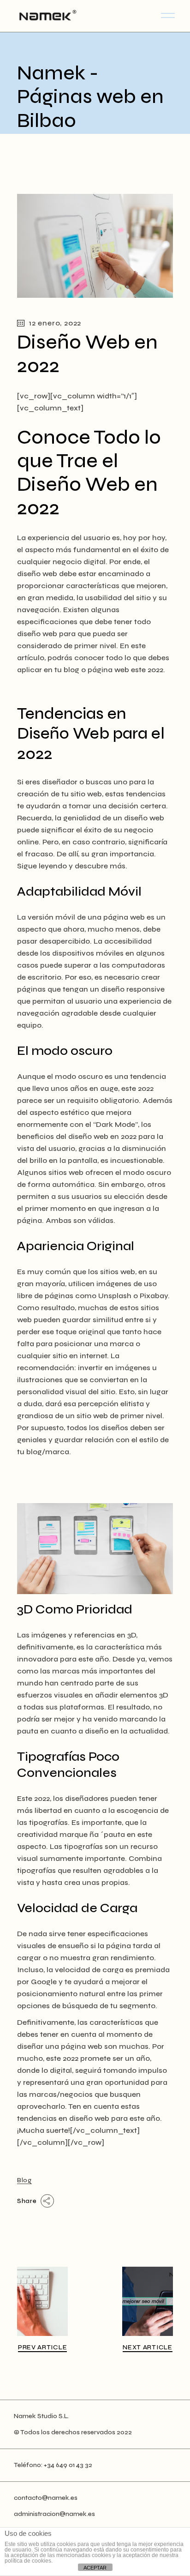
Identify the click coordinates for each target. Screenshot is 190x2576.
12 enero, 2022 (55, 323)
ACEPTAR (95, 2568)
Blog (24, 2180)
